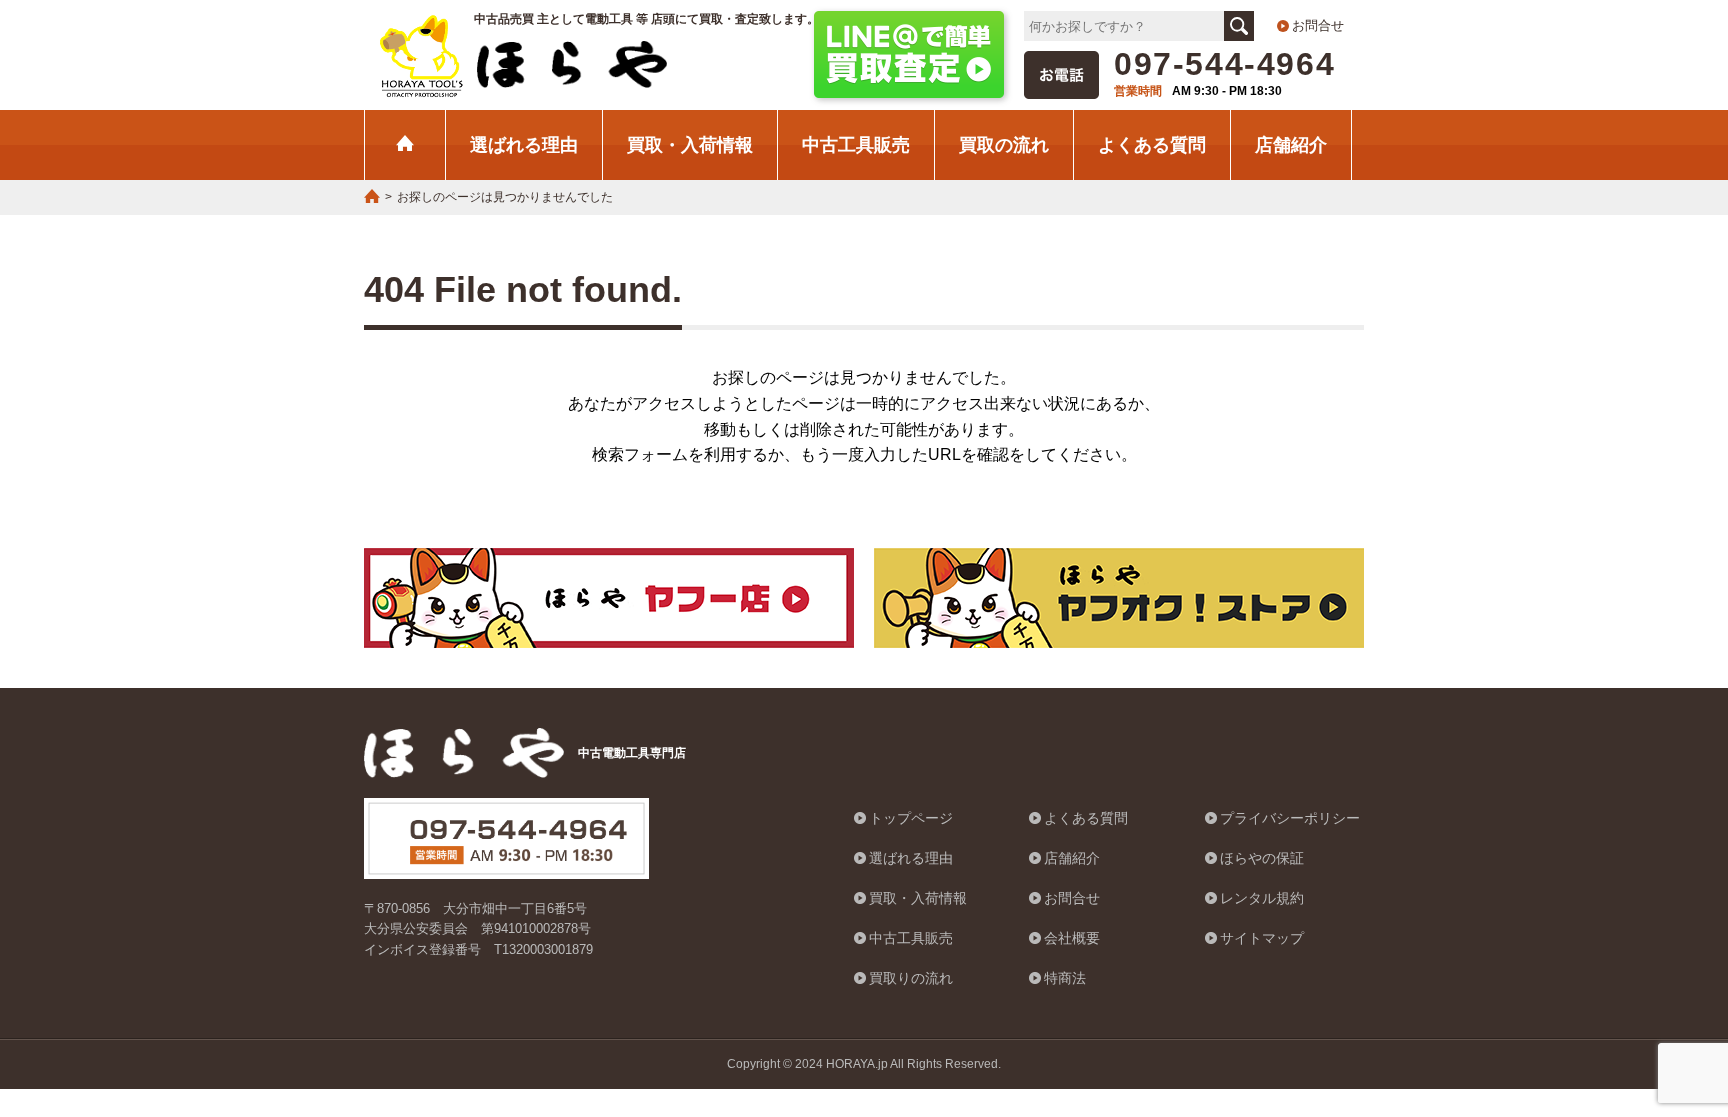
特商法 (1065, 978)
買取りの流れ (911, 978)
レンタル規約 (1262, 898)
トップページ (911, 818)
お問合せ (1318, 25)
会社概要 (1072, 938)
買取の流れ (1004, 144)
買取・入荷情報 (690, 144)
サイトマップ (1262, 938)
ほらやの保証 (1262, 858)
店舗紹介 (1291, 144)
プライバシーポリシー (1290, 818)
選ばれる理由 (524, 144)
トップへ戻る (1663, 1001)
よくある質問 (1152, 144)
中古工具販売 (856, 144)
